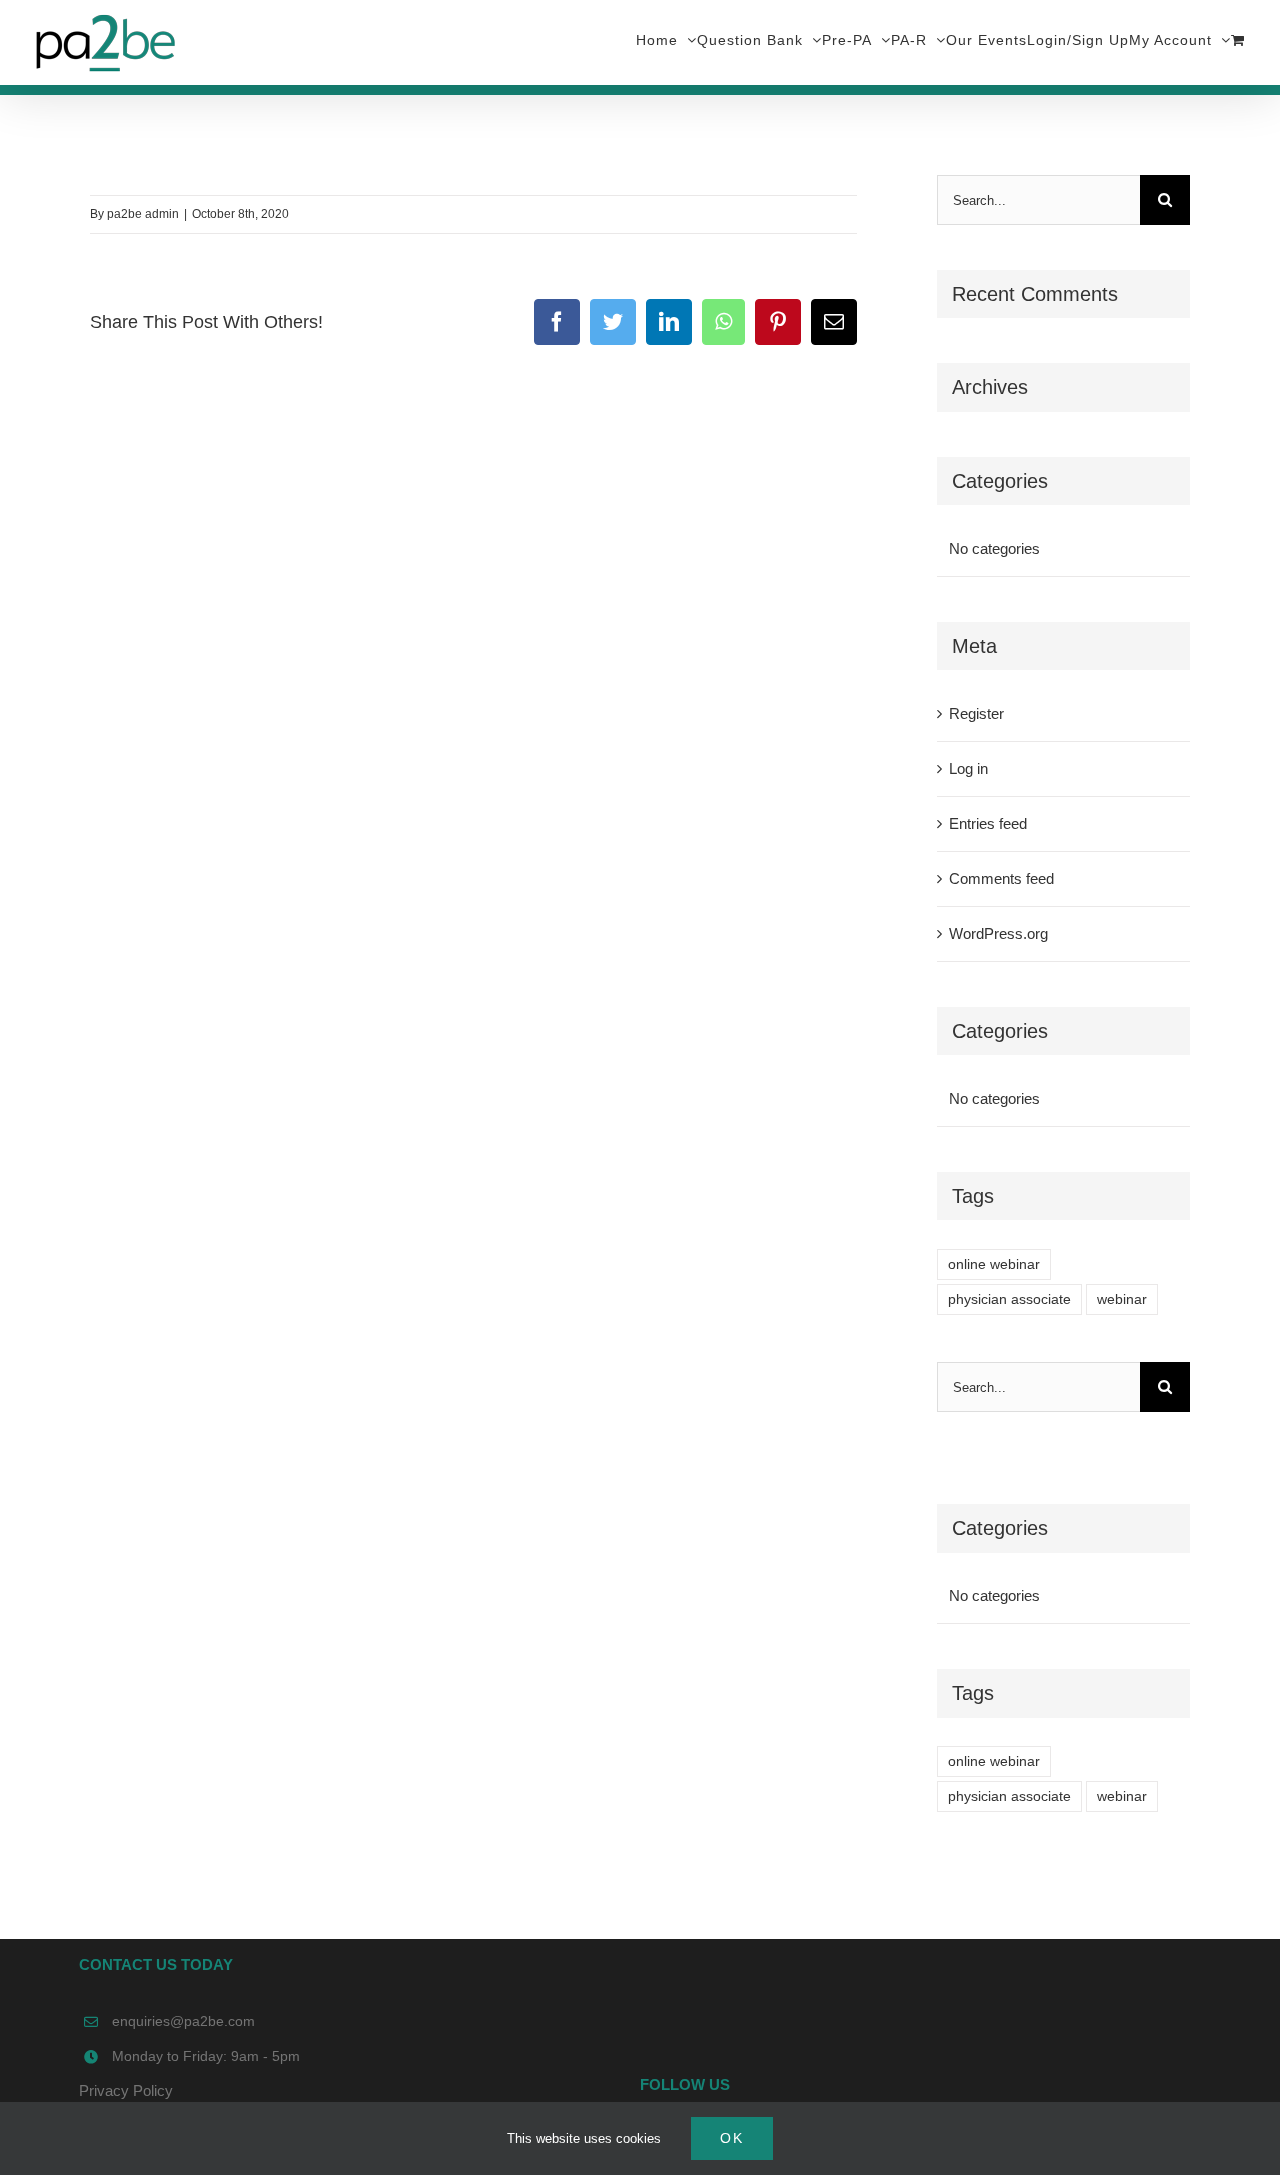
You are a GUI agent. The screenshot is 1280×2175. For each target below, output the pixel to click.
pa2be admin (143, 214)
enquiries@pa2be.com (183, 2021)
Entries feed (988, 823)
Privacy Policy (126, 2090)
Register (976, 713)
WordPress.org (998, 933)
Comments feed (1001, 878)
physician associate (1009, 1299)
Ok (732, 2138)
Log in (968, 768)
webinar (1122, 1299)
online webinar (994, 1264)
